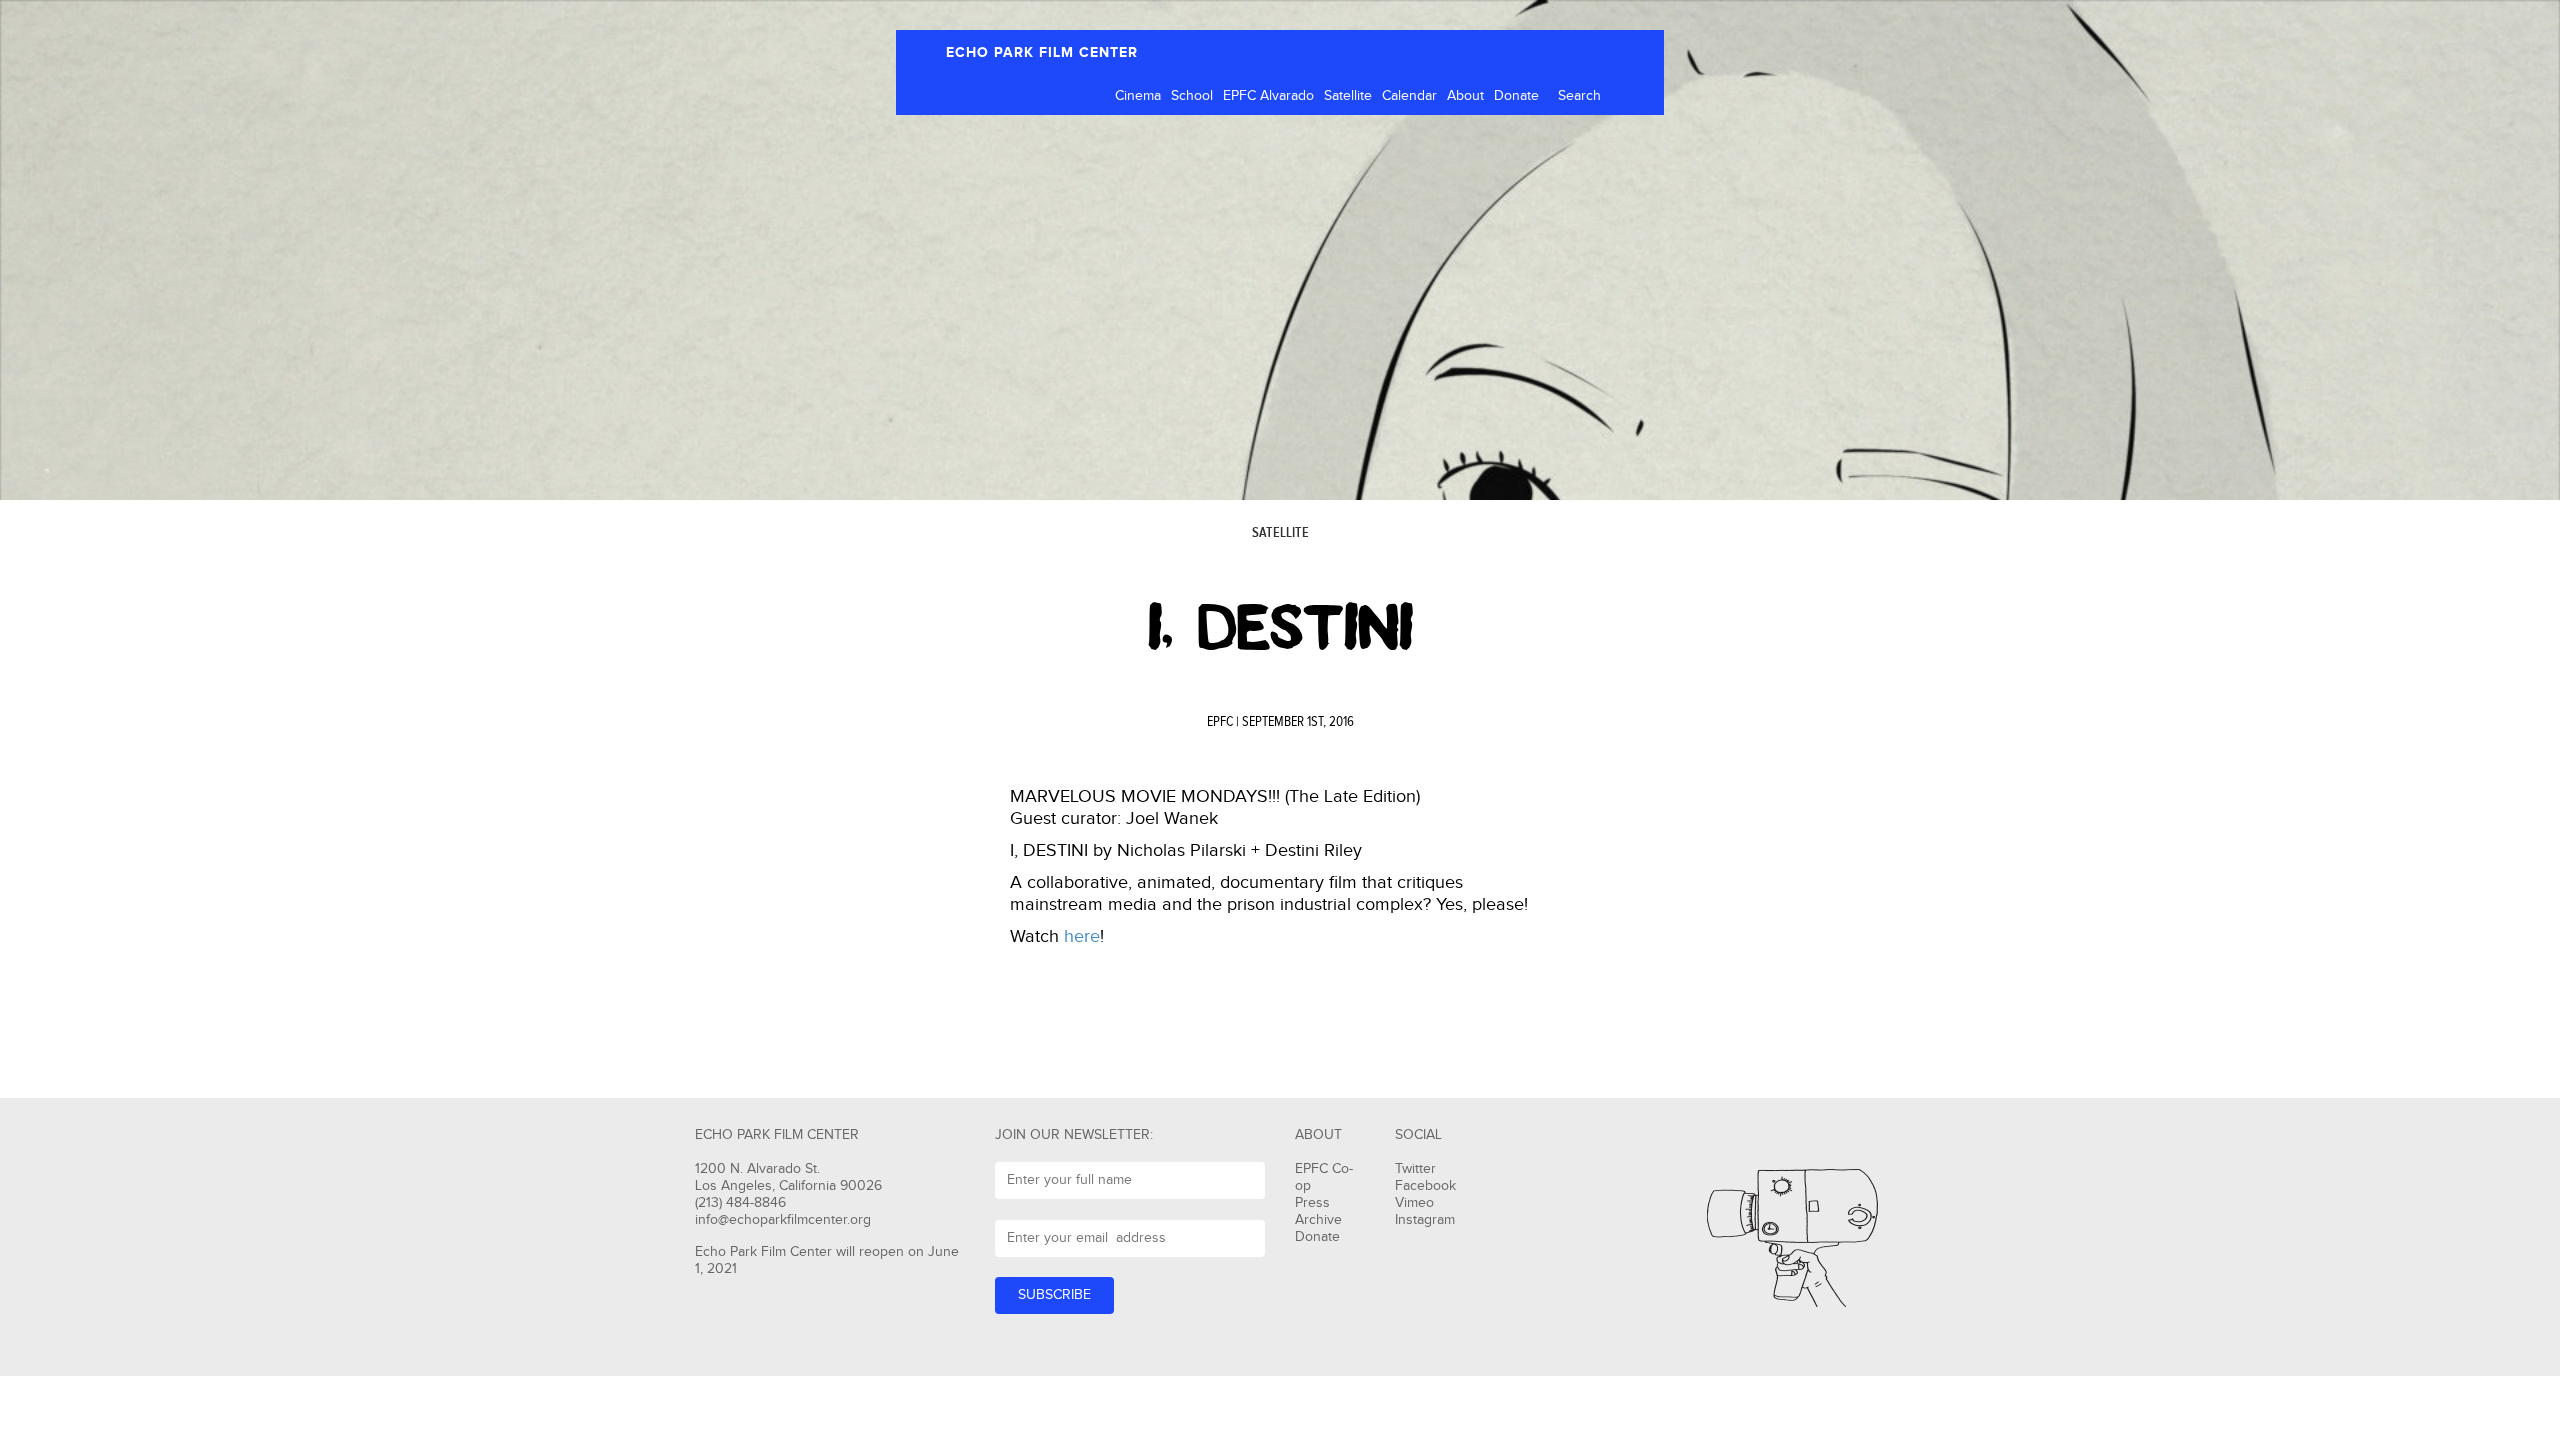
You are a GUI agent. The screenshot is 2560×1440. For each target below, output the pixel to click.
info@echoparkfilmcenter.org (783, 1220)
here (1082, 936)
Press (1312, 1203)
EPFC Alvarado (1268, 96)
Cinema (1138, 96)
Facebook (1425, 1186)
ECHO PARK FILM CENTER (1042, 52)
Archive (1318, 1220)
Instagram (1425, 1220)
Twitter (1415, 1169)
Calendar (1409, 96)
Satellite (1348, 96)
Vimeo (1414, 1203)
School (1192, 96)
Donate (1516, 96)
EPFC (1220, 722)
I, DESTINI (1280, 628)
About (1465, 96)
